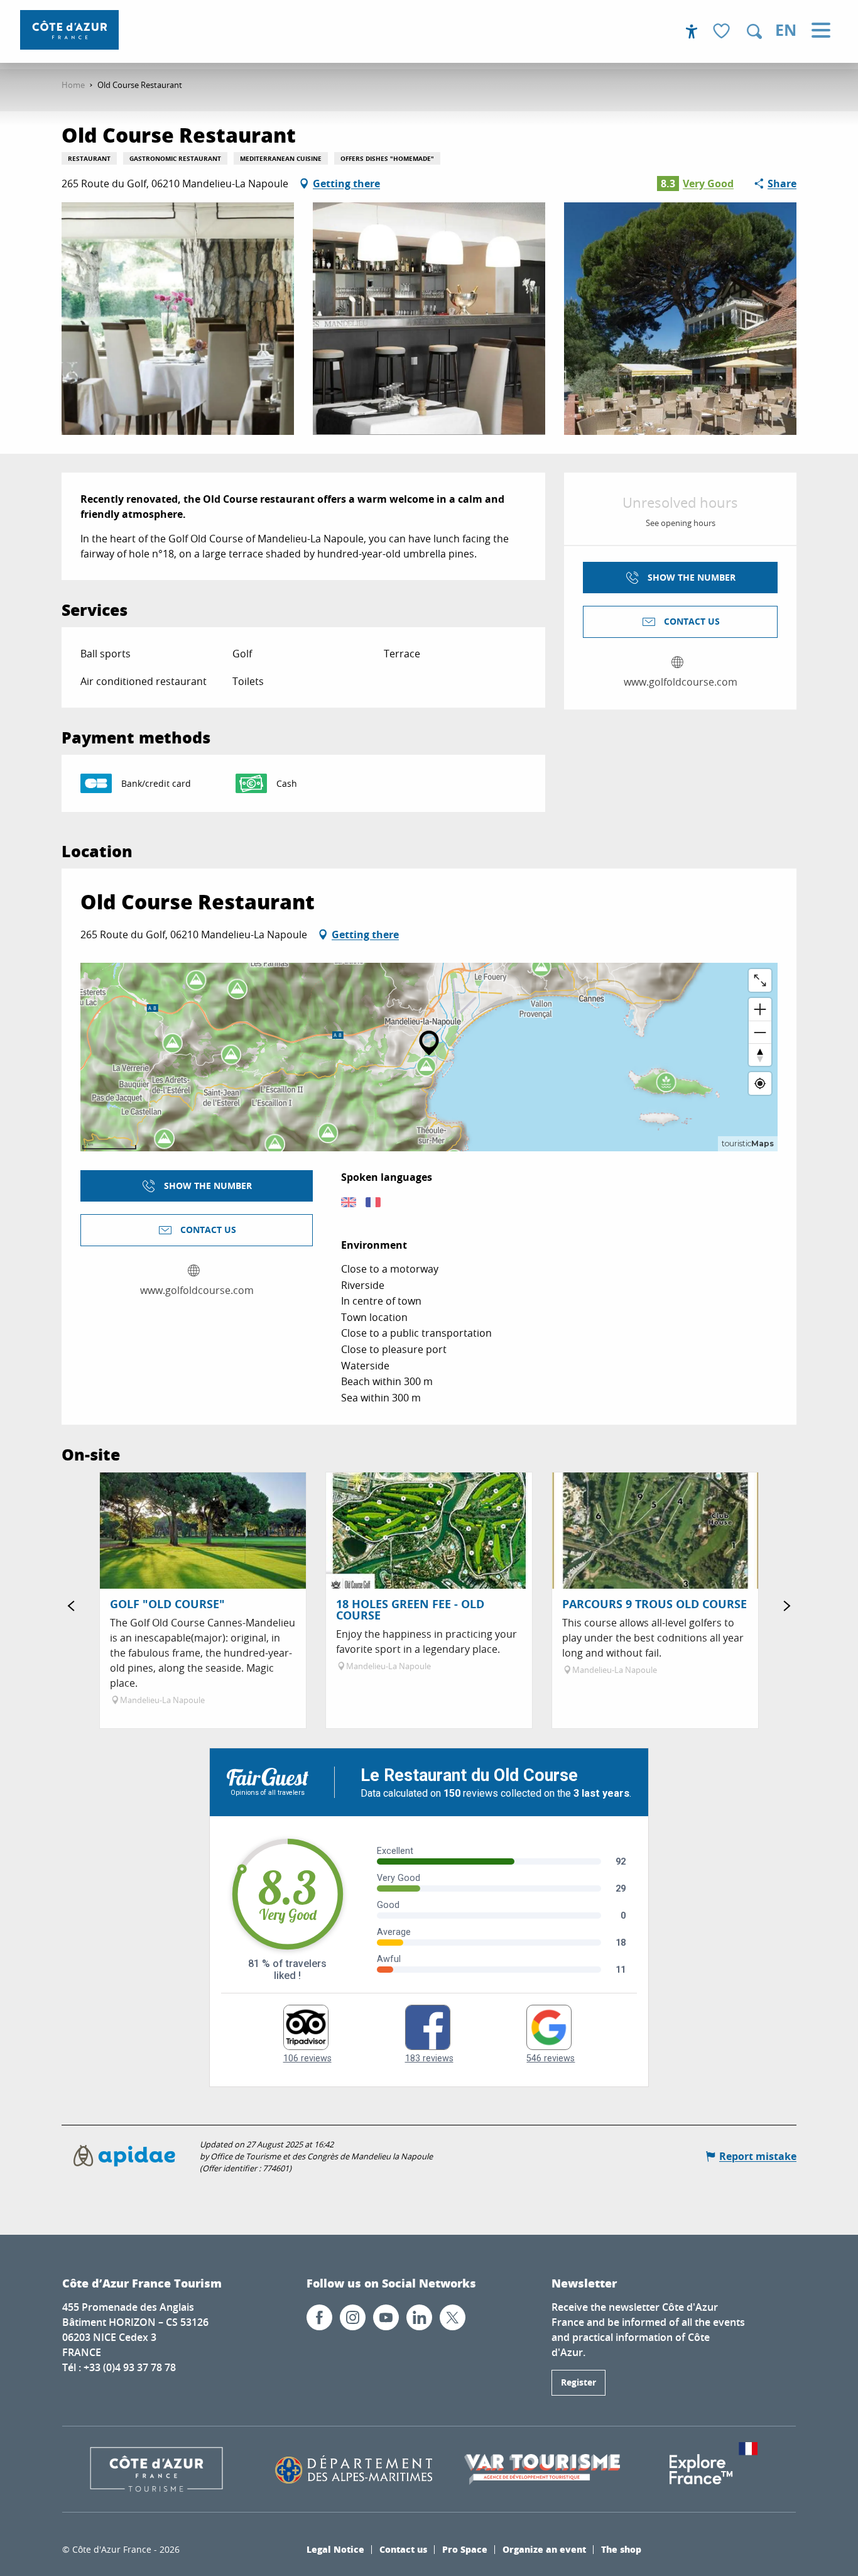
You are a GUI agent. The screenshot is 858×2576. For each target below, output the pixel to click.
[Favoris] (723, 32)
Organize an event (544, 2549)
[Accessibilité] (692, 31)
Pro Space (465, 2549)
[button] (754, 31)
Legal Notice (335, 2549)
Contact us (403, 2549)
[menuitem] (69, 30)
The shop (621, 2549)
